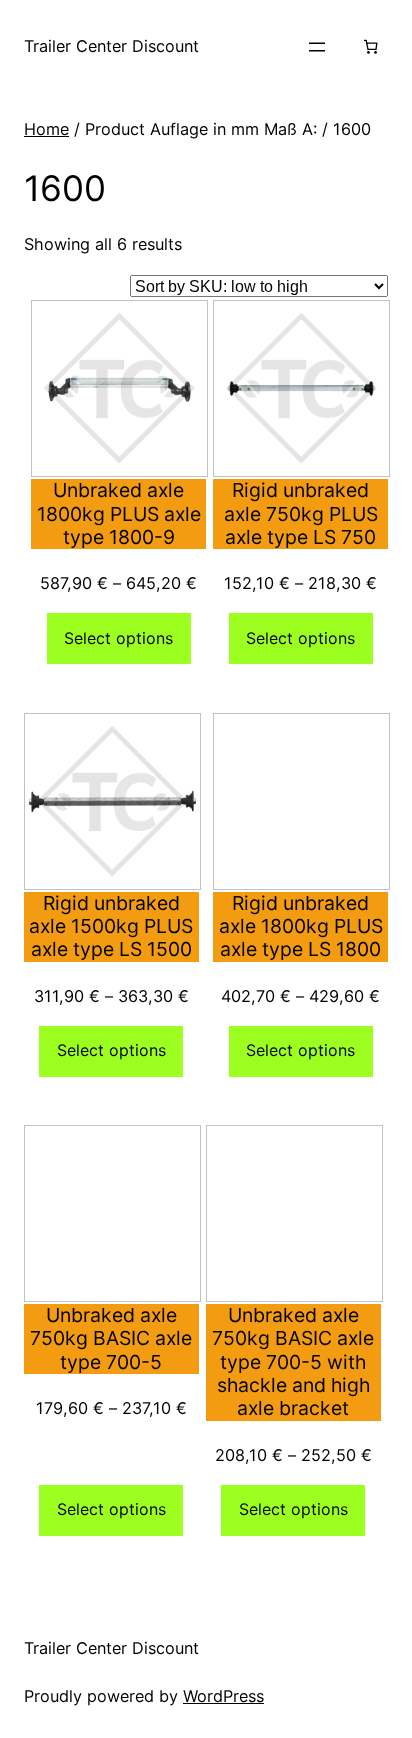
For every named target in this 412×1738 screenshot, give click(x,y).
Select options (118, 638)
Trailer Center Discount (111, 46)
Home (46, 129)
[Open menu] (317, 47)
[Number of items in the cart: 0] (371, 47)
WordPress (223, 1696)
